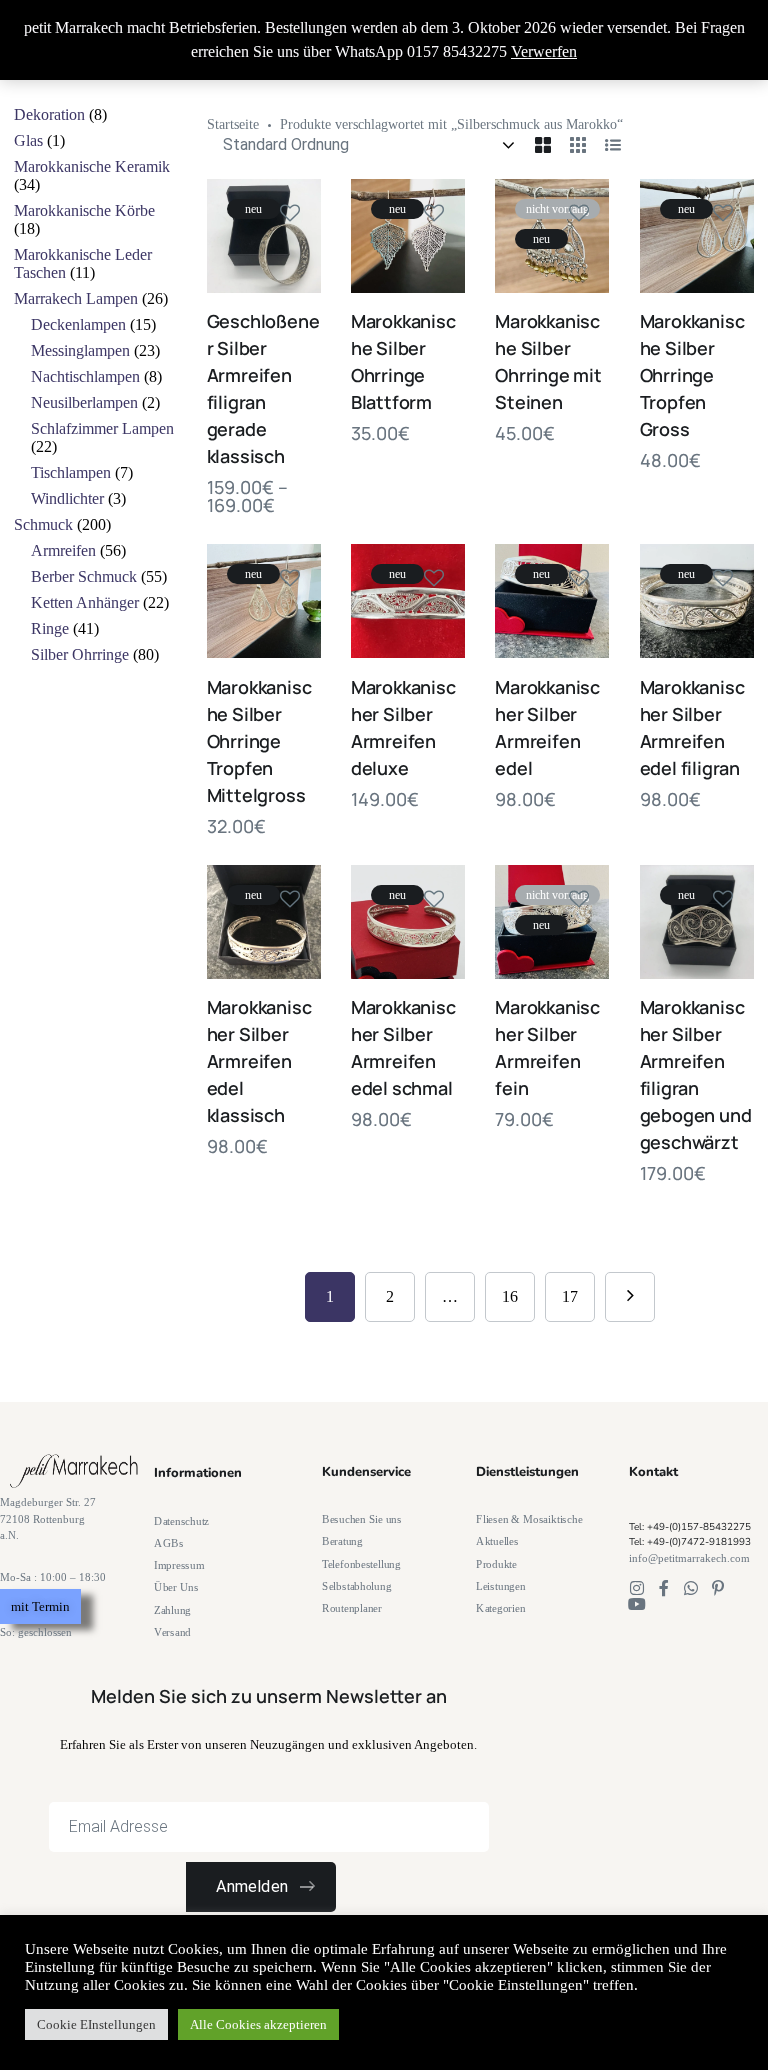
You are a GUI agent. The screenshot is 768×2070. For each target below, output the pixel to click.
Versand (172, 1632)
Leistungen (500, 1586)
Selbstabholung (356, 1586)
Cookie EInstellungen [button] (96, 2024)
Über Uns (176, 1587)
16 (510, 1296)
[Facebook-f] (664, 1588)
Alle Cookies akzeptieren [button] (258, 2024)
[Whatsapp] (691, 1588)
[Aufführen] (613, 145)
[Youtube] (637, 1604)
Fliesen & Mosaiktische (529, 1519)
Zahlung (172, 1609)
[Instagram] (637, 1588)
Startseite (233, 124)
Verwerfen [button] (544, 51)
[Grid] (543, 145)
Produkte (496, 1563)
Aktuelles (497, 1541)
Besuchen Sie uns (362, 1519)
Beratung (342, 1541)
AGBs (168, 1543)
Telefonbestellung (361, 1563)
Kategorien (500, 1608)
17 (570, 1296)
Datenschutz (181, 1520)
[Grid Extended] (578, 145)
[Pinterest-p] (718, 1588)
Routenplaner (352, 1608)
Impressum (179, 1565)
